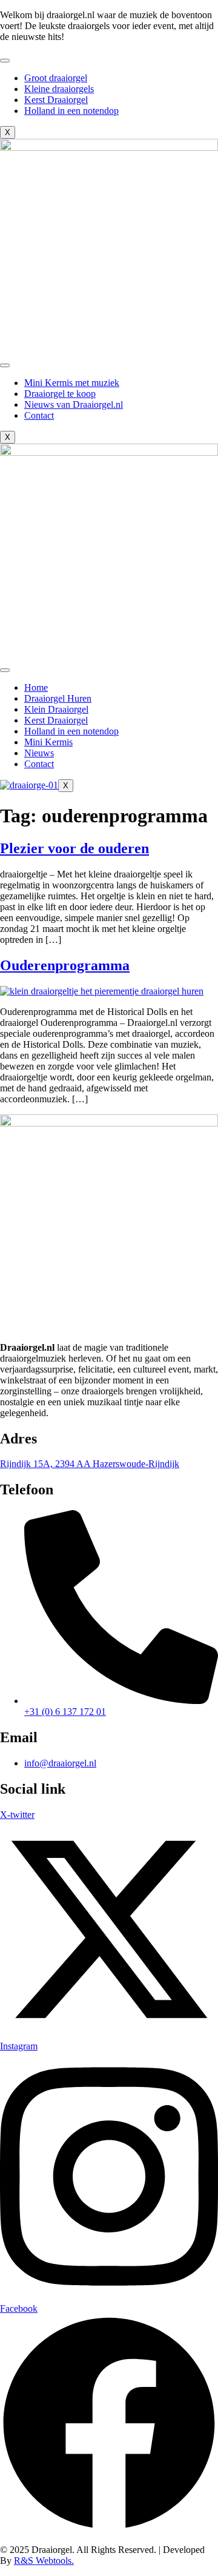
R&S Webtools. (44, 2561)
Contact (39, 415)
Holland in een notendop (71, 111)
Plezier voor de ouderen (74, 848)
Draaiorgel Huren (58, 698)
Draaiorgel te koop (60, 394)
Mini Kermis (48, 742)
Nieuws (39, 753)
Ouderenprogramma (65, 965)
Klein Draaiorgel (56, 709)
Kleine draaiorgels (59, 89)
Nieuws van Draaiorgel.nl (74, 404)
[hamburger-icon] (5, 61)
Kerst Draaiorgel (56, 100)
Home (36, 687)
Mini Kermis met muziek (72, 383)
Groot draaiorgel (56, 78)
